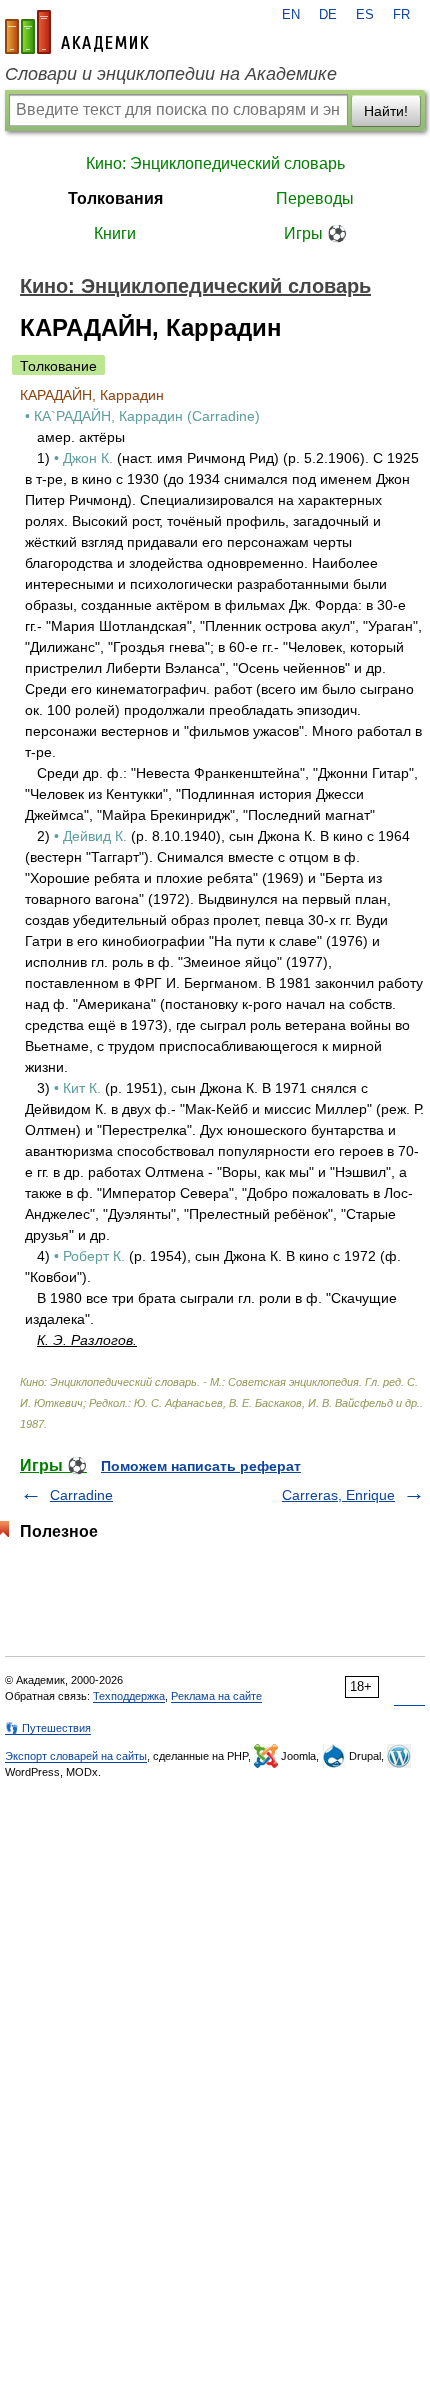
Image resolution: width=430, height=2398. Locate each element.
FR (401, 15)
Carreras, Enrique (338, 1495)
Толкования (115, 198)
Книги (115, 233)
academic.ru (77, 32)
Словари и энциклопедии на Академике (171, 74)
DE (328, 15)
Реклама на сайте (216, 1696)
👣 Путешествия (48, 1728)
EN (291, 15)
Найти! (386, 111)
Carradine (81, 1495)
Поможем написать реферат (201, 1466)
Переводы (315, 198)
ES (365, 15)
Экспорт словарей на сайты (76, 1756)
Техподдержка (129, 1696)
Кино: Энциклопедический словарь (215, 163)
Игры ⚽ (315, 233)
